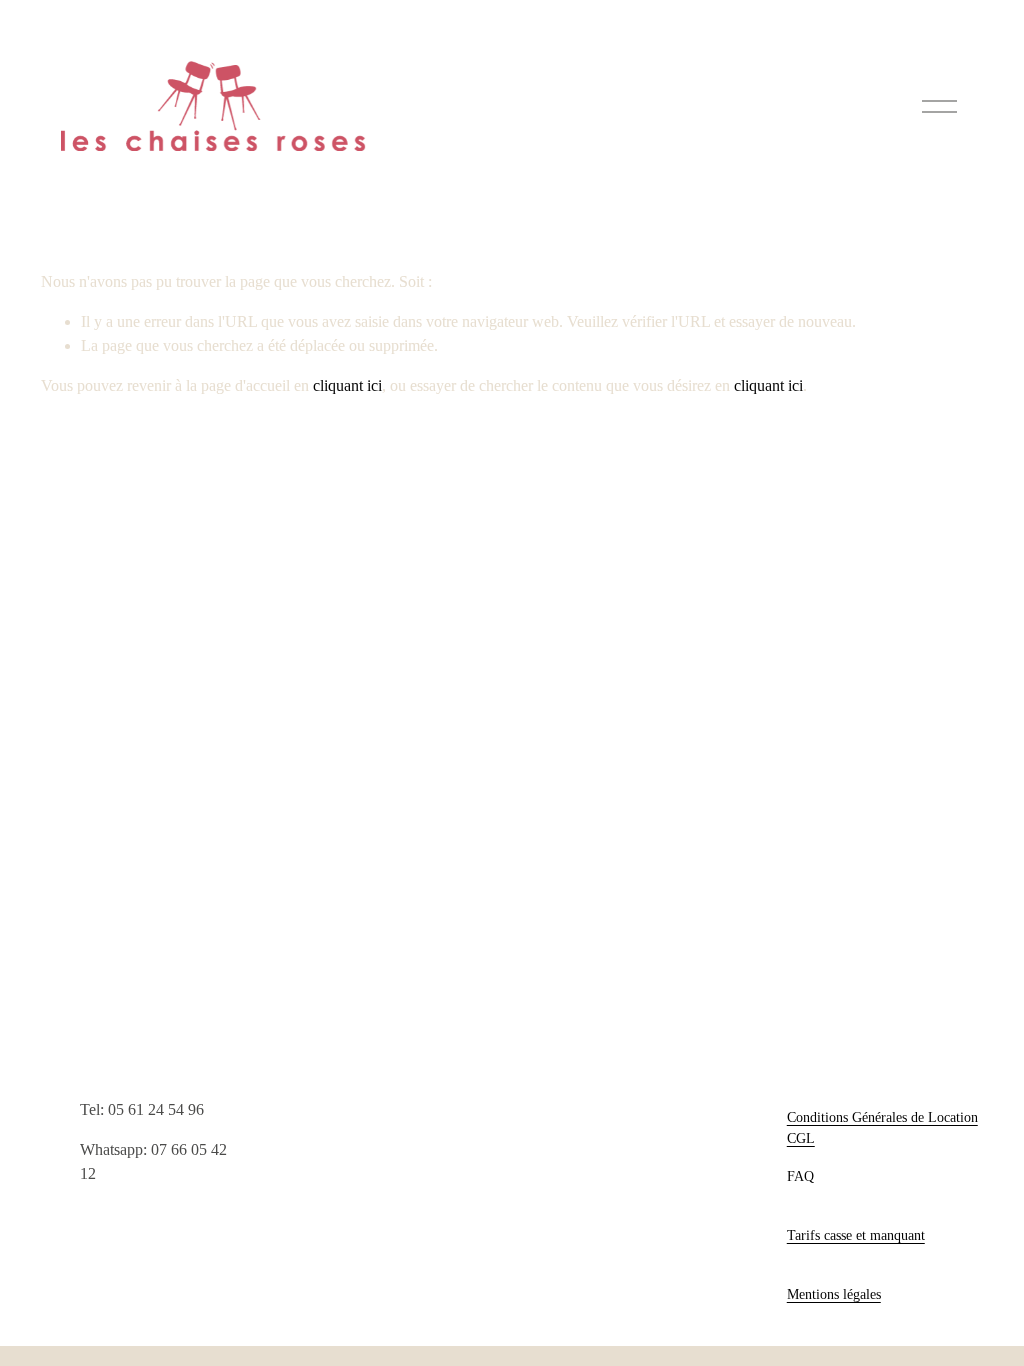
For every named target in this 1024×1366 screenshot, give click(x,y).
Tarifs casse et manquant (856, 1235)
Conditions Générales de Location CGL (882, 1128)
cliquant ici (347, 385)
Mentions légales (834, 1294)
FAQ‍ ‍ (802, 1176)
